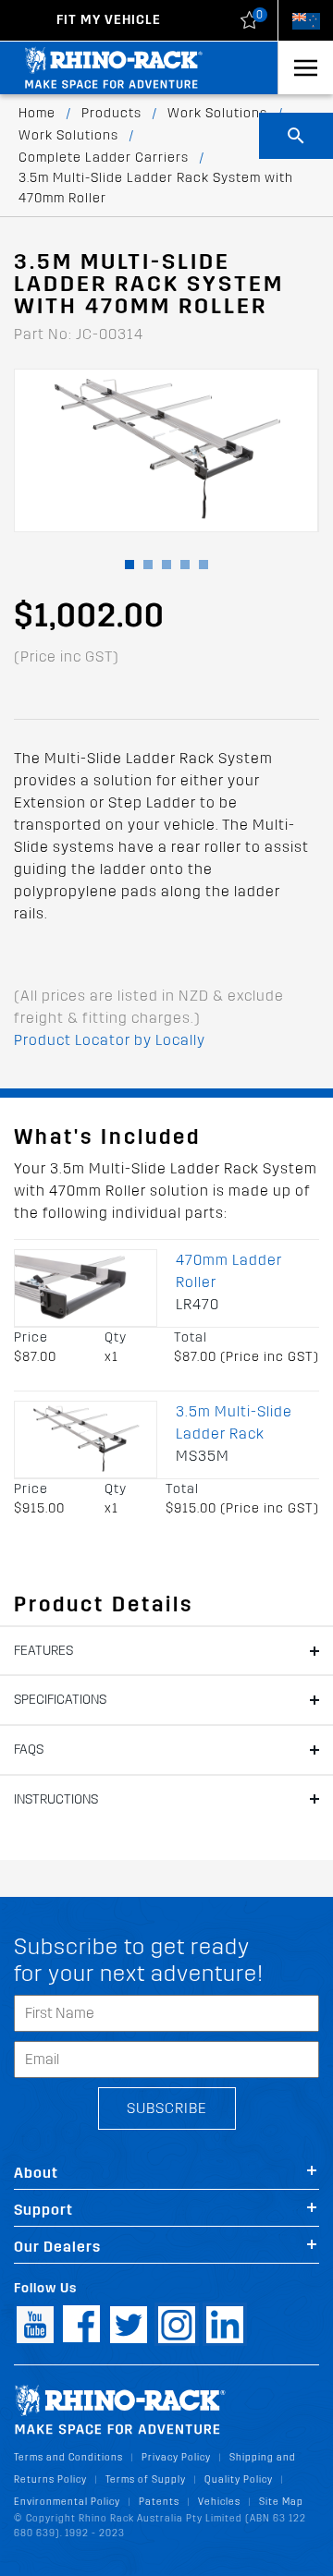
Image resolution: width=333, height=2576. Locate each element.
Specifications (60, 1700)
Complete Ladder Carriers (104, 158)
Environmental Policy (67, 2502)
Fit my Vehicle (109, 20)
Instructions (56, 1799)
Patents (159, 2502)
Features (43, 1651)
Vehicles (219, 2502)
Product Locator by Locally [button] (110, 1040)
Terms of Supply (146, 2479)
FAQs (29, 1750)
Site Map (281, 2502)
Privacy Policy (176, 2457)
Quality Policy (239, 2479)
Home (37, 113)
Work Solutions (217, 113)
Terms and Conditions (68, 2457)
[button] (129, 565)
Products (111, 113)
